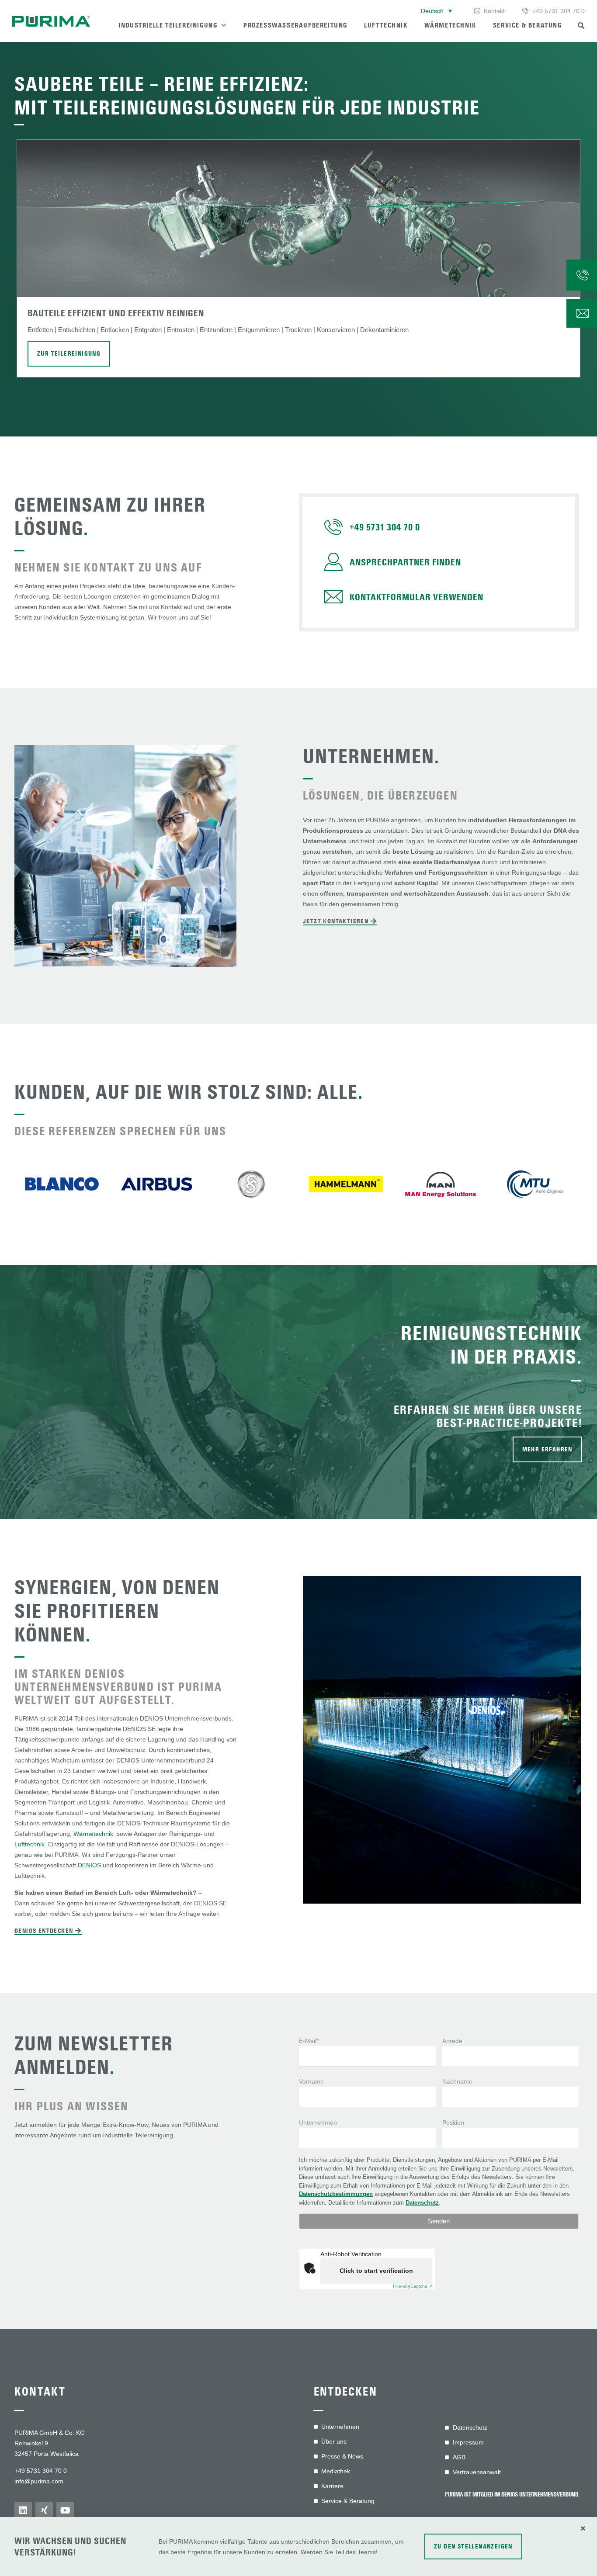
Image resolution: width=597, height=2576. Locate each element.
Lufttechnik (386, 25)
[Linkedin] (23, 2510)
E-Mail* (309, 2041)
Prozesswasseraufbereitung (295, 25)
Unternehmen (318, 2122)
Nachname (457, 2081)
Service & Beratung (528, 25)
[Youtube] (65, 2510)
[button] (436, 11)
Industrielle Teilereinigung (168, 25)
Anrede (452, 2041)
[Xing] (44, 2510)
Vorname (311, 2081)
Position (453, 2122)
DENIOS (89, 1865)
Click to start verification (376, 2271)
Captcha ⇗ (413, 2286)
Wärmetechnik (450, 25)
